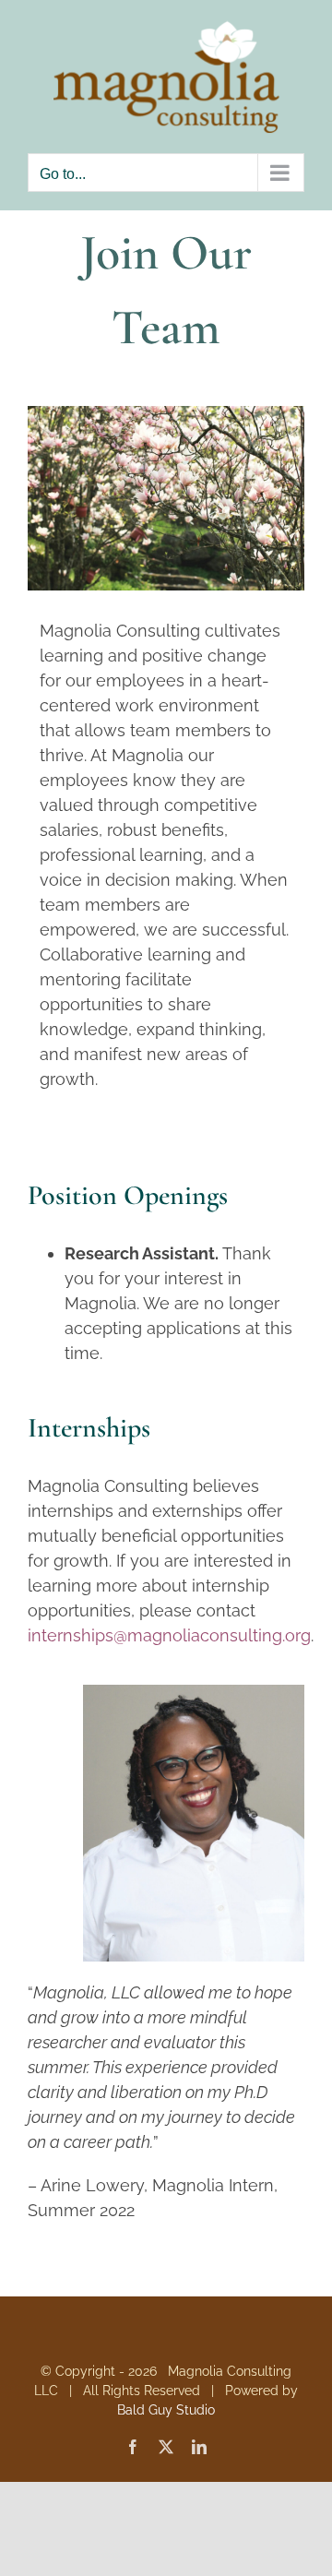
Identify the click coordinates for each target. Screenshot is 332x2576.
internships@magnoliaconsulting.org (169, 1635)
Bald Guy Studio (166, 2410)
